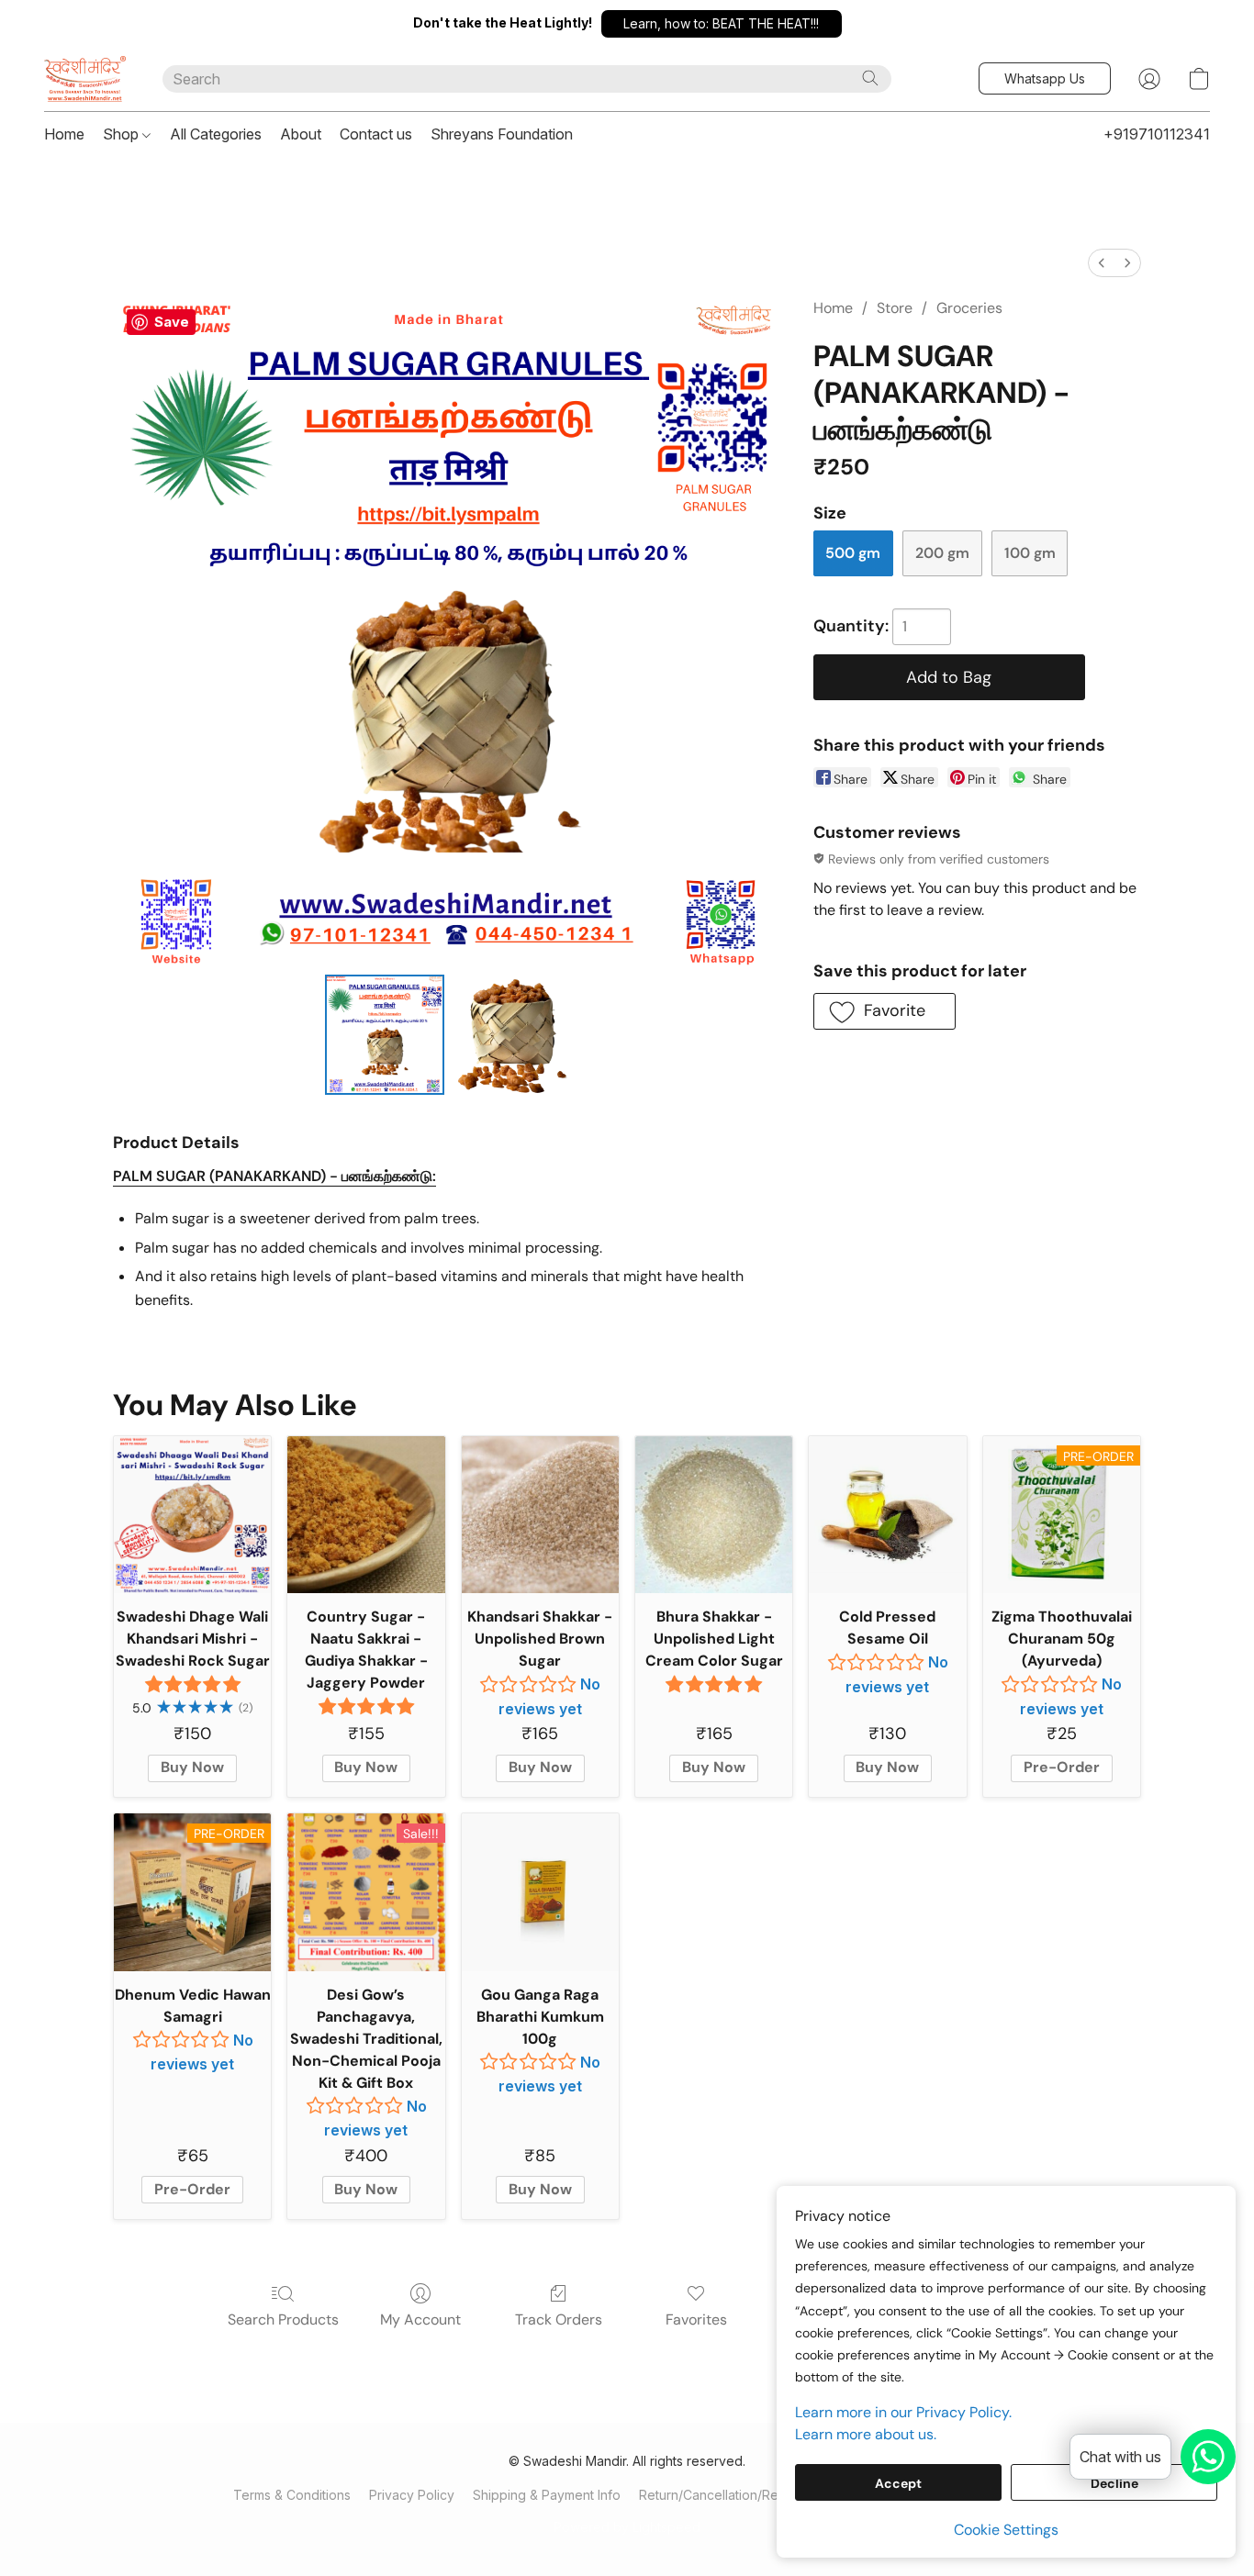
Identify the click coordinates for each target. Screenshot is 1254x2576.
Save (172, 322)
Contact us (376, 134)
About (301, 134)
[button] (722, 24)
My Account (420, 2320)
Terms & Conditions (292, 2495)
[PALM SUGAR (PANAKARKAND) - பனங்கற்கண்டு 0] (385, 1034)
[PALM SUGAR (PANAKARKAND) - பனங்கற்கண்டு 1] (511, 1034)
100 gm (1030, 553)
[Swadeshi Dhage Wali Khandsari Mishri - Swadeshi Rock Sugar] (192, 1515)
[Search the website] (870, 78)
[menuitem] (1102, 263)
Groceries (969, 308)
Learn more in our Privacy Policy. (903, 2412)
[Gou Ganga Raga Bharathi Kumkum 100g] (540, 1892)
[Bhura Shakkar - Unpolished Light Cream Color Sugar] (714, 1515)
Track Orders (559, 2320)
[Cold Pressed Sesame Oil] (887, 1515)
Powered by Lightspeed (627, 2527)
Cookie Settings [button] (1006, 2530)
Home (64, 134)
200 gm (942, 553)
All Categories (216, 134)
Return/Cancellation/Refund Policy (743, 2495)
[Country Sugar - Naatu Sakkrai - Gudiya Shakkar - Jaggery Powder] (366, 1515)
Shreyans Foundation (502, 134)
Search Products (283, 2320)
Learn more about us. (866, 2434)
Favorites (696, 2320)
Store (895, 308)
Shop (123, 134)
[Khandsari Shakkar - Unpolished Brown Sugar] (540, 1515)
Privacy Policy (412, 2495)
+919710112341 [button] (1157, 134)
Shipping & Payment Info (547, 2495)
